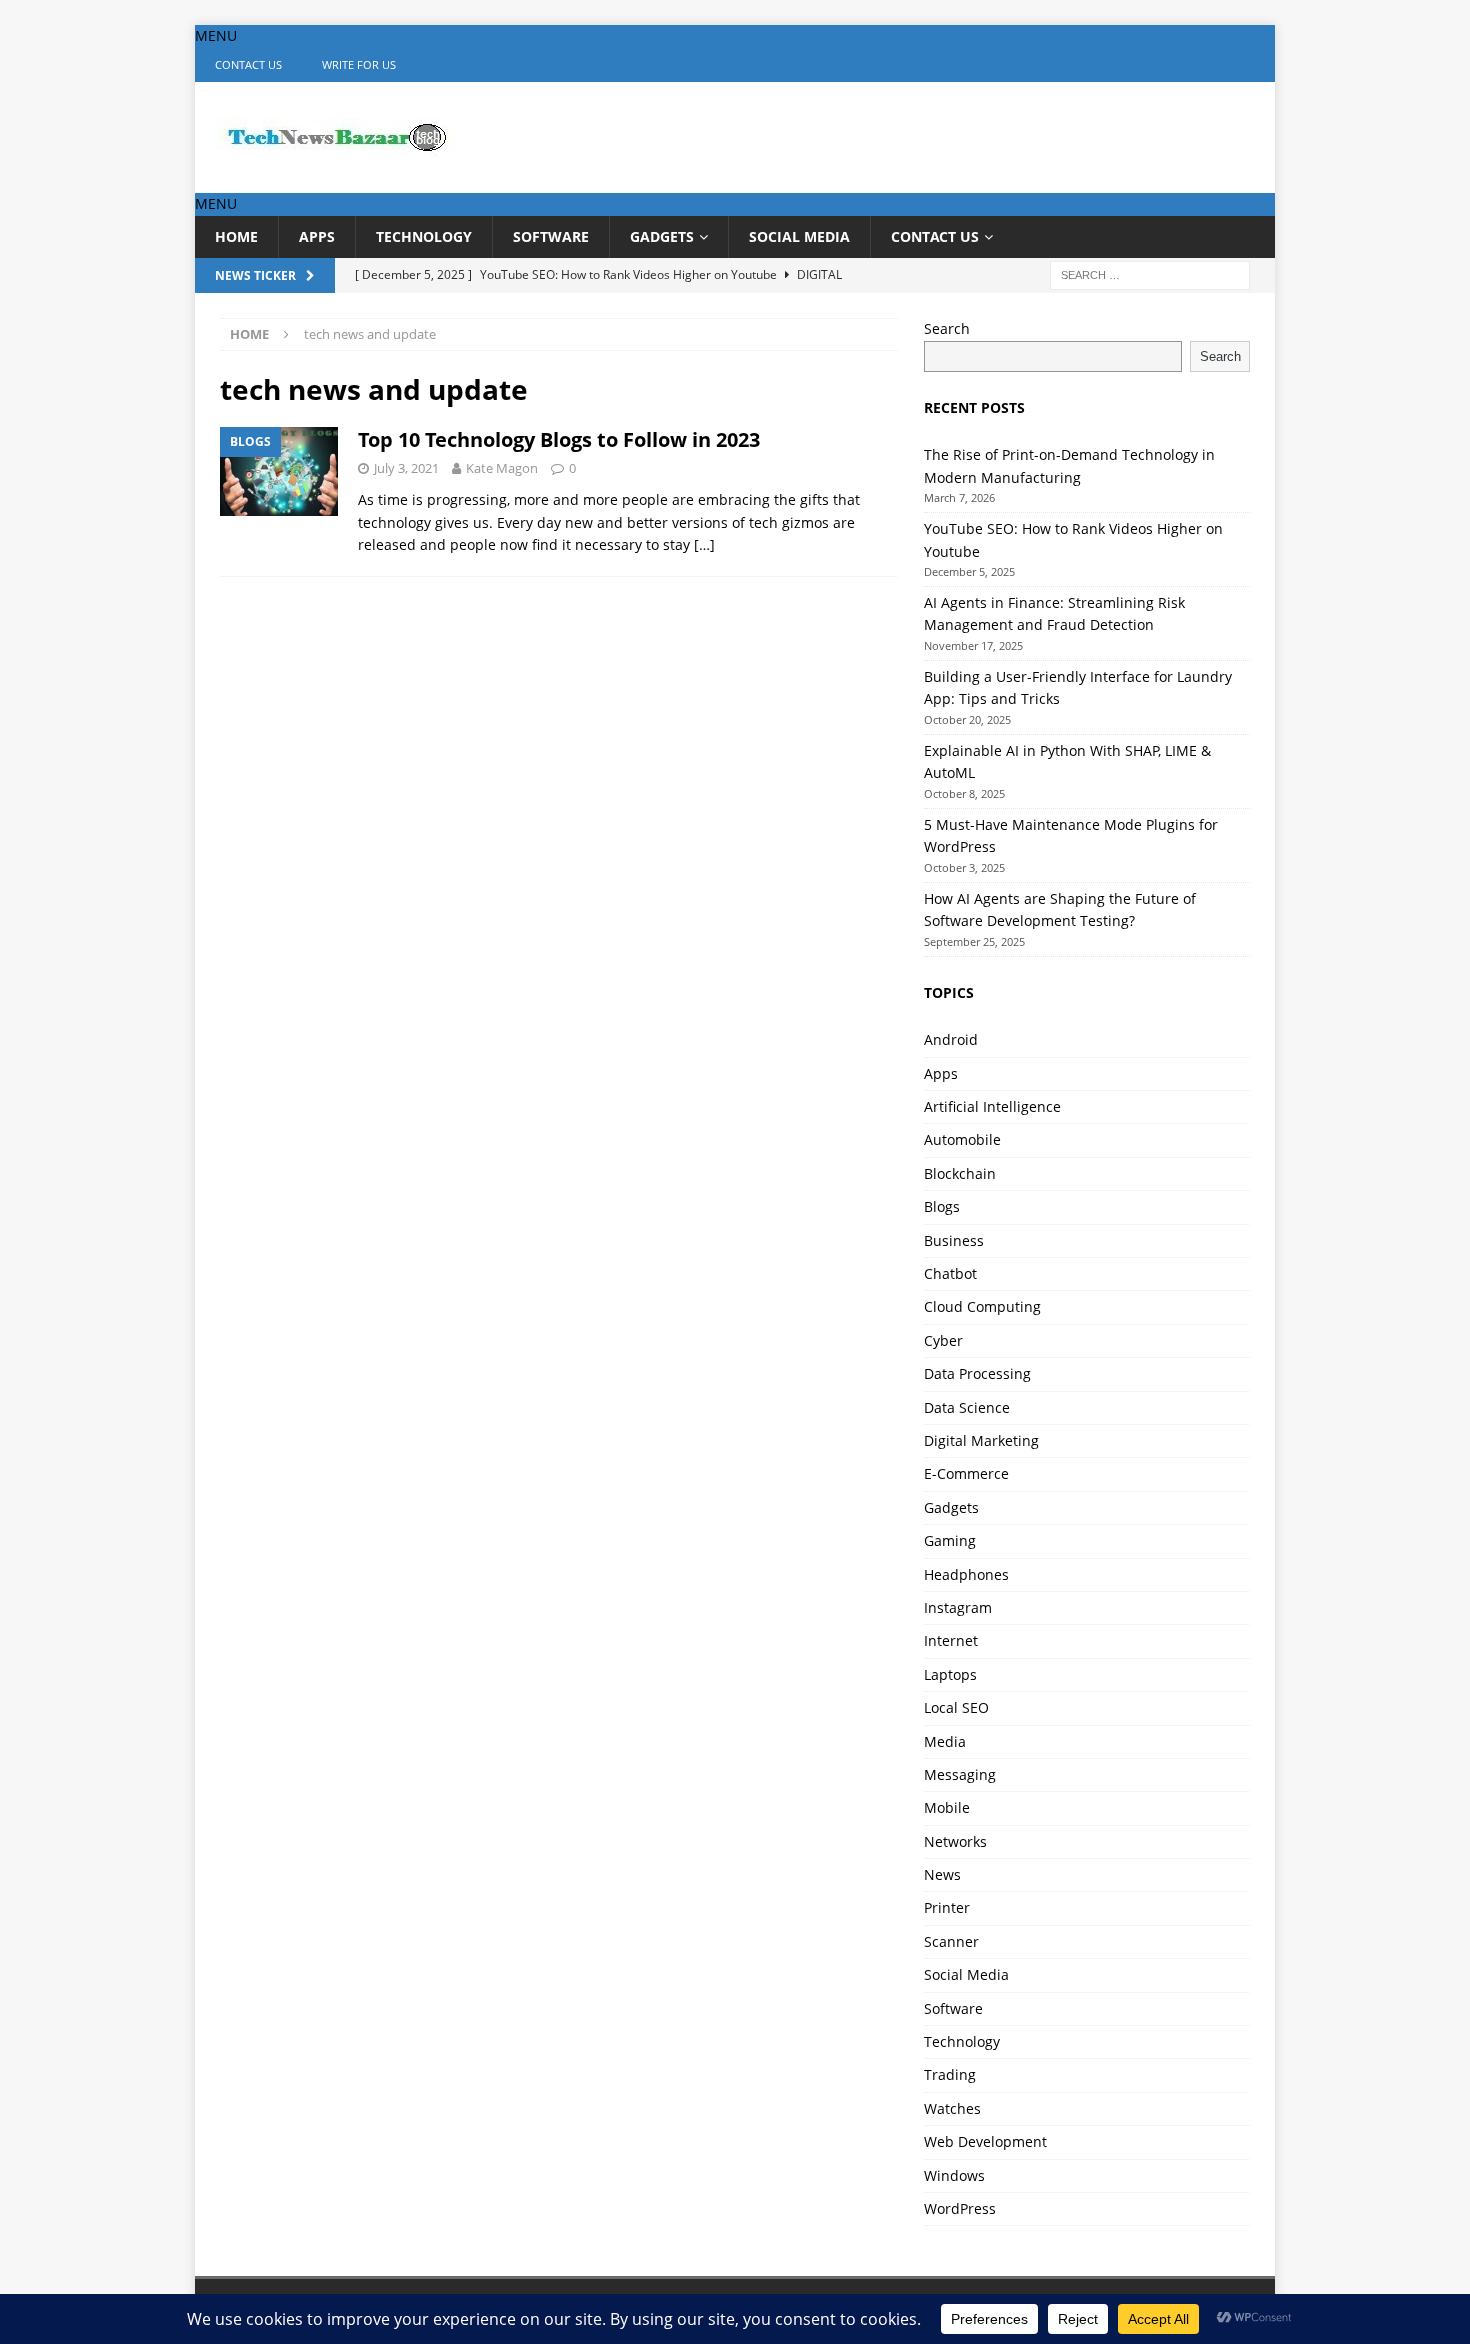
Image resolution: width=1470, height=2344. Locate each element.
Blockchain (960, 1173)
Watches (952, 2108)
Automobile (962, 1139)
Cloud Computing (982, 1306)
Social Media (799, 236)
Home (236, 236)
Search (947, 328)
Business (954, 1240)
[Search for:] (1150, 273)
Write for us (359, 64)
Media (945, 1741)
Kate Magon (502, 468)
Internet (951, 1640)
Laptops (950, 1674)
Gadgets (662, 236)
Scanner (951, 1941)
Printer (947, 1907)
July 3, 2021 (406, 468)
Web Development (985, 2141)
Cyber (943, 1340)
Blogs (942, 1206)
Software (551, 236)
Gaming (950, 1540)
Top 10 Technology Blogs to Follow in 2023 (559, 439)
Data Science (967, 1407)
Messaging (960, 1774)
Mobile (947, 1807)
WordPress (960, 2208)
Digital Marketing (981, 1440)
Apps (317, 236)
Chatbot (950, 1273)
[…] (704, 544)
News (942, 1874)
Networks (955, 1841)
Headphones (966, 1574)
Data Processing (977, 1373)
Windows (954, 2175)
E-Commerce (966, 1473)
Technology (424, 236)
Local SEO (956, 1707)
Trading (950, 2074)
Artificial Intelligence (992, 1106)
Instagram (958, 1607)
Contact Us (248, 64)
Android (951, 1039)
